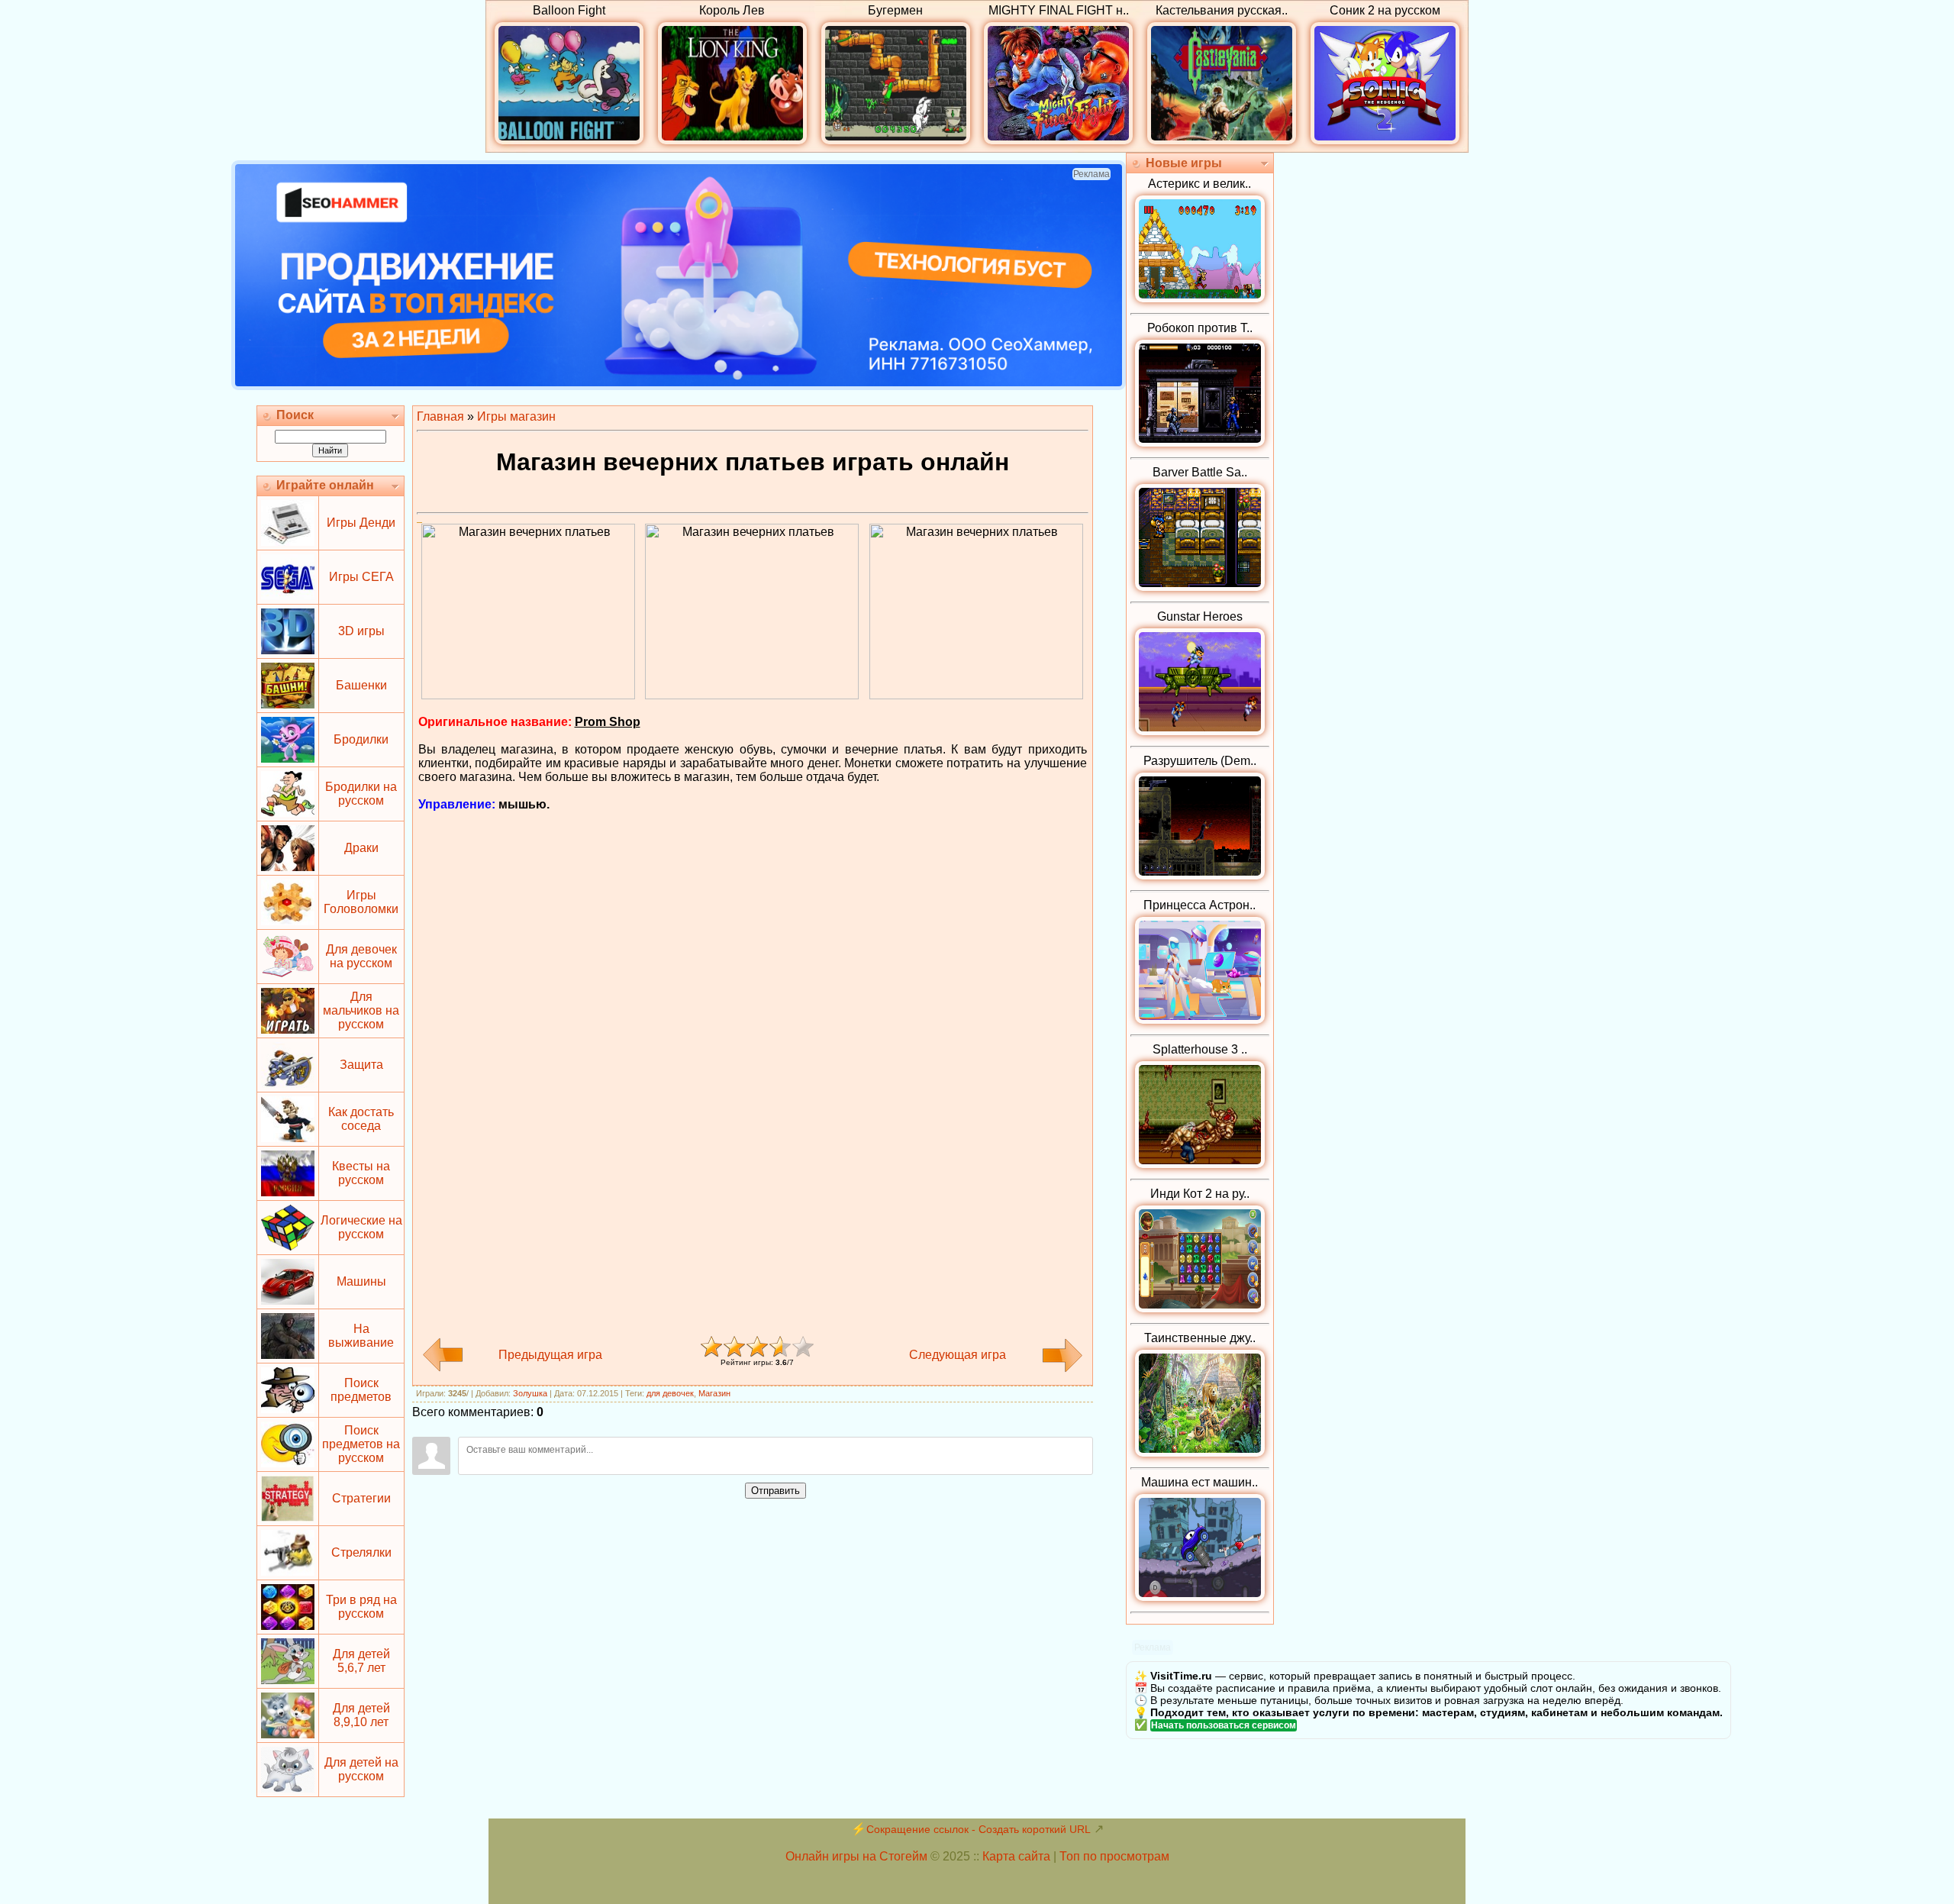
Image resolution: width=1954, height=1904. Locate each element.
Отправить (775, 1491)
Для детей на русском (361, 1769)
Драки (361, 848)
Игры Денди (361, 523)
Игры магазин (516, 416)
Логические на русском (361, 1227)
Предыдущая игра (550, 1355)
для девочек (670, 1393)
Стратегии (361, 1498)
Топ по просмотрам (1114, 1856)
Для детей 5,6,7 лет (361, 1661)
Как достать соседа (361, 1119)
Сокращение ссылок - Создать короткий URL (979, 1829)
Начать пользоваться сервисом (1224, 1725)
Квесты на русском (361, 1173)
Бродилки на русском (361, 794)
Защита (361, 1065)
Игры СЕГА (361, 577)
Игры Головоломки (361, 902)
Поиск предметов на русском (361, 1444)
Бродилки (361, 739)
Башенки (361, 685)
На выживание (361, 1336)
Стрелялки (361, 1552)
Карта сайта (1016, 1856)
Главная (440, 416)
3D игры (361, 631)
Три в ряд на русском (361, 1607)
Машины (361, 1281)
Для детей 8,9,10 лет (361, 1715)
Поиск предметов (361, 1390)
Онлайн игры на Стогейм (856, 1856)
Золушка (530, 1393)
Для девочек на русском (361, 956)
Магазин (714, 1393)
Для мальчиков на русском (361, 1010)
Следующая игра (958, 1355)
